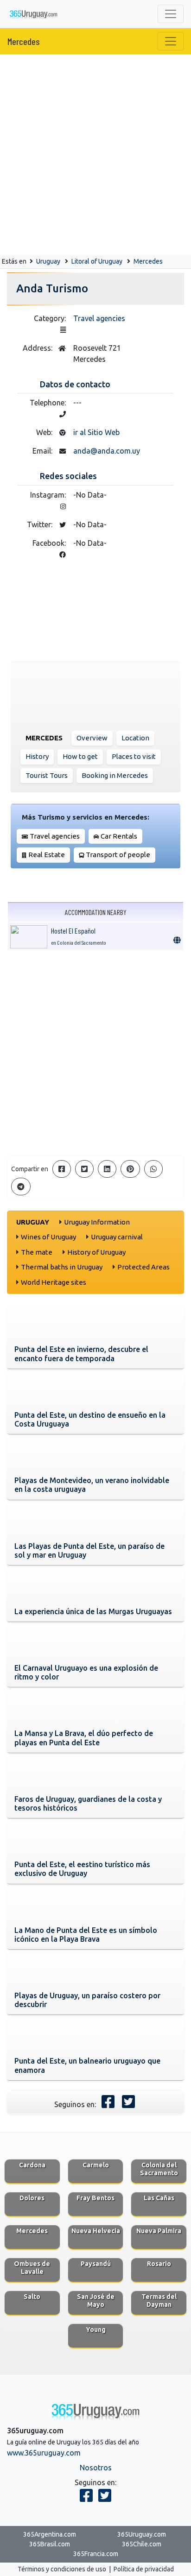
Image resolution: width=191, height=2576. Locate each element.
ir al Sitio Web (96, 432)
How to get (80, 756)
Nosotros (96, 2468)
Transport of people (118, 855)
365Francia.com (96, 2554)
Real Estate (47, 855)
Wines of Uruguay (48, 1237)
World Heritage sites (54, 1282)
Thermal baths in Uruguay (62, 1267)
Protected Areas (143, 1267)
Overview (92, 738)
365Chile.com (142, 2544)
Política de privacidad (144, 2569)
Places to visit (134, 756)
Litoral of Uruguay (97, 261)
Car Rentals (119, 836)
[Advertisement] (95, 155)
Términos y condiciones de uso (62, 2569)
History (37, 756)
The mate (37, 1252)
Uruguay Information (97, 1222)
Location (135, 738)
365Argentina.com (50, 2534)
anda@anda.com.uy (107, 451)
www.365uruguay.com (44, 2453)
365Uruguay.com (142, 2534)
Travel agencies (99, 318)
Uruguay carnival (117, 1237)
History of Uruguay (96, 1252)
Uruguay (48, 261)
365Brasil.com (50, 2544)
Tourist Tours (47, 775)
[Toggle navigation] (171, 14)
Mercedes (24, 41)
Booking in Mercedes (115, 775)
